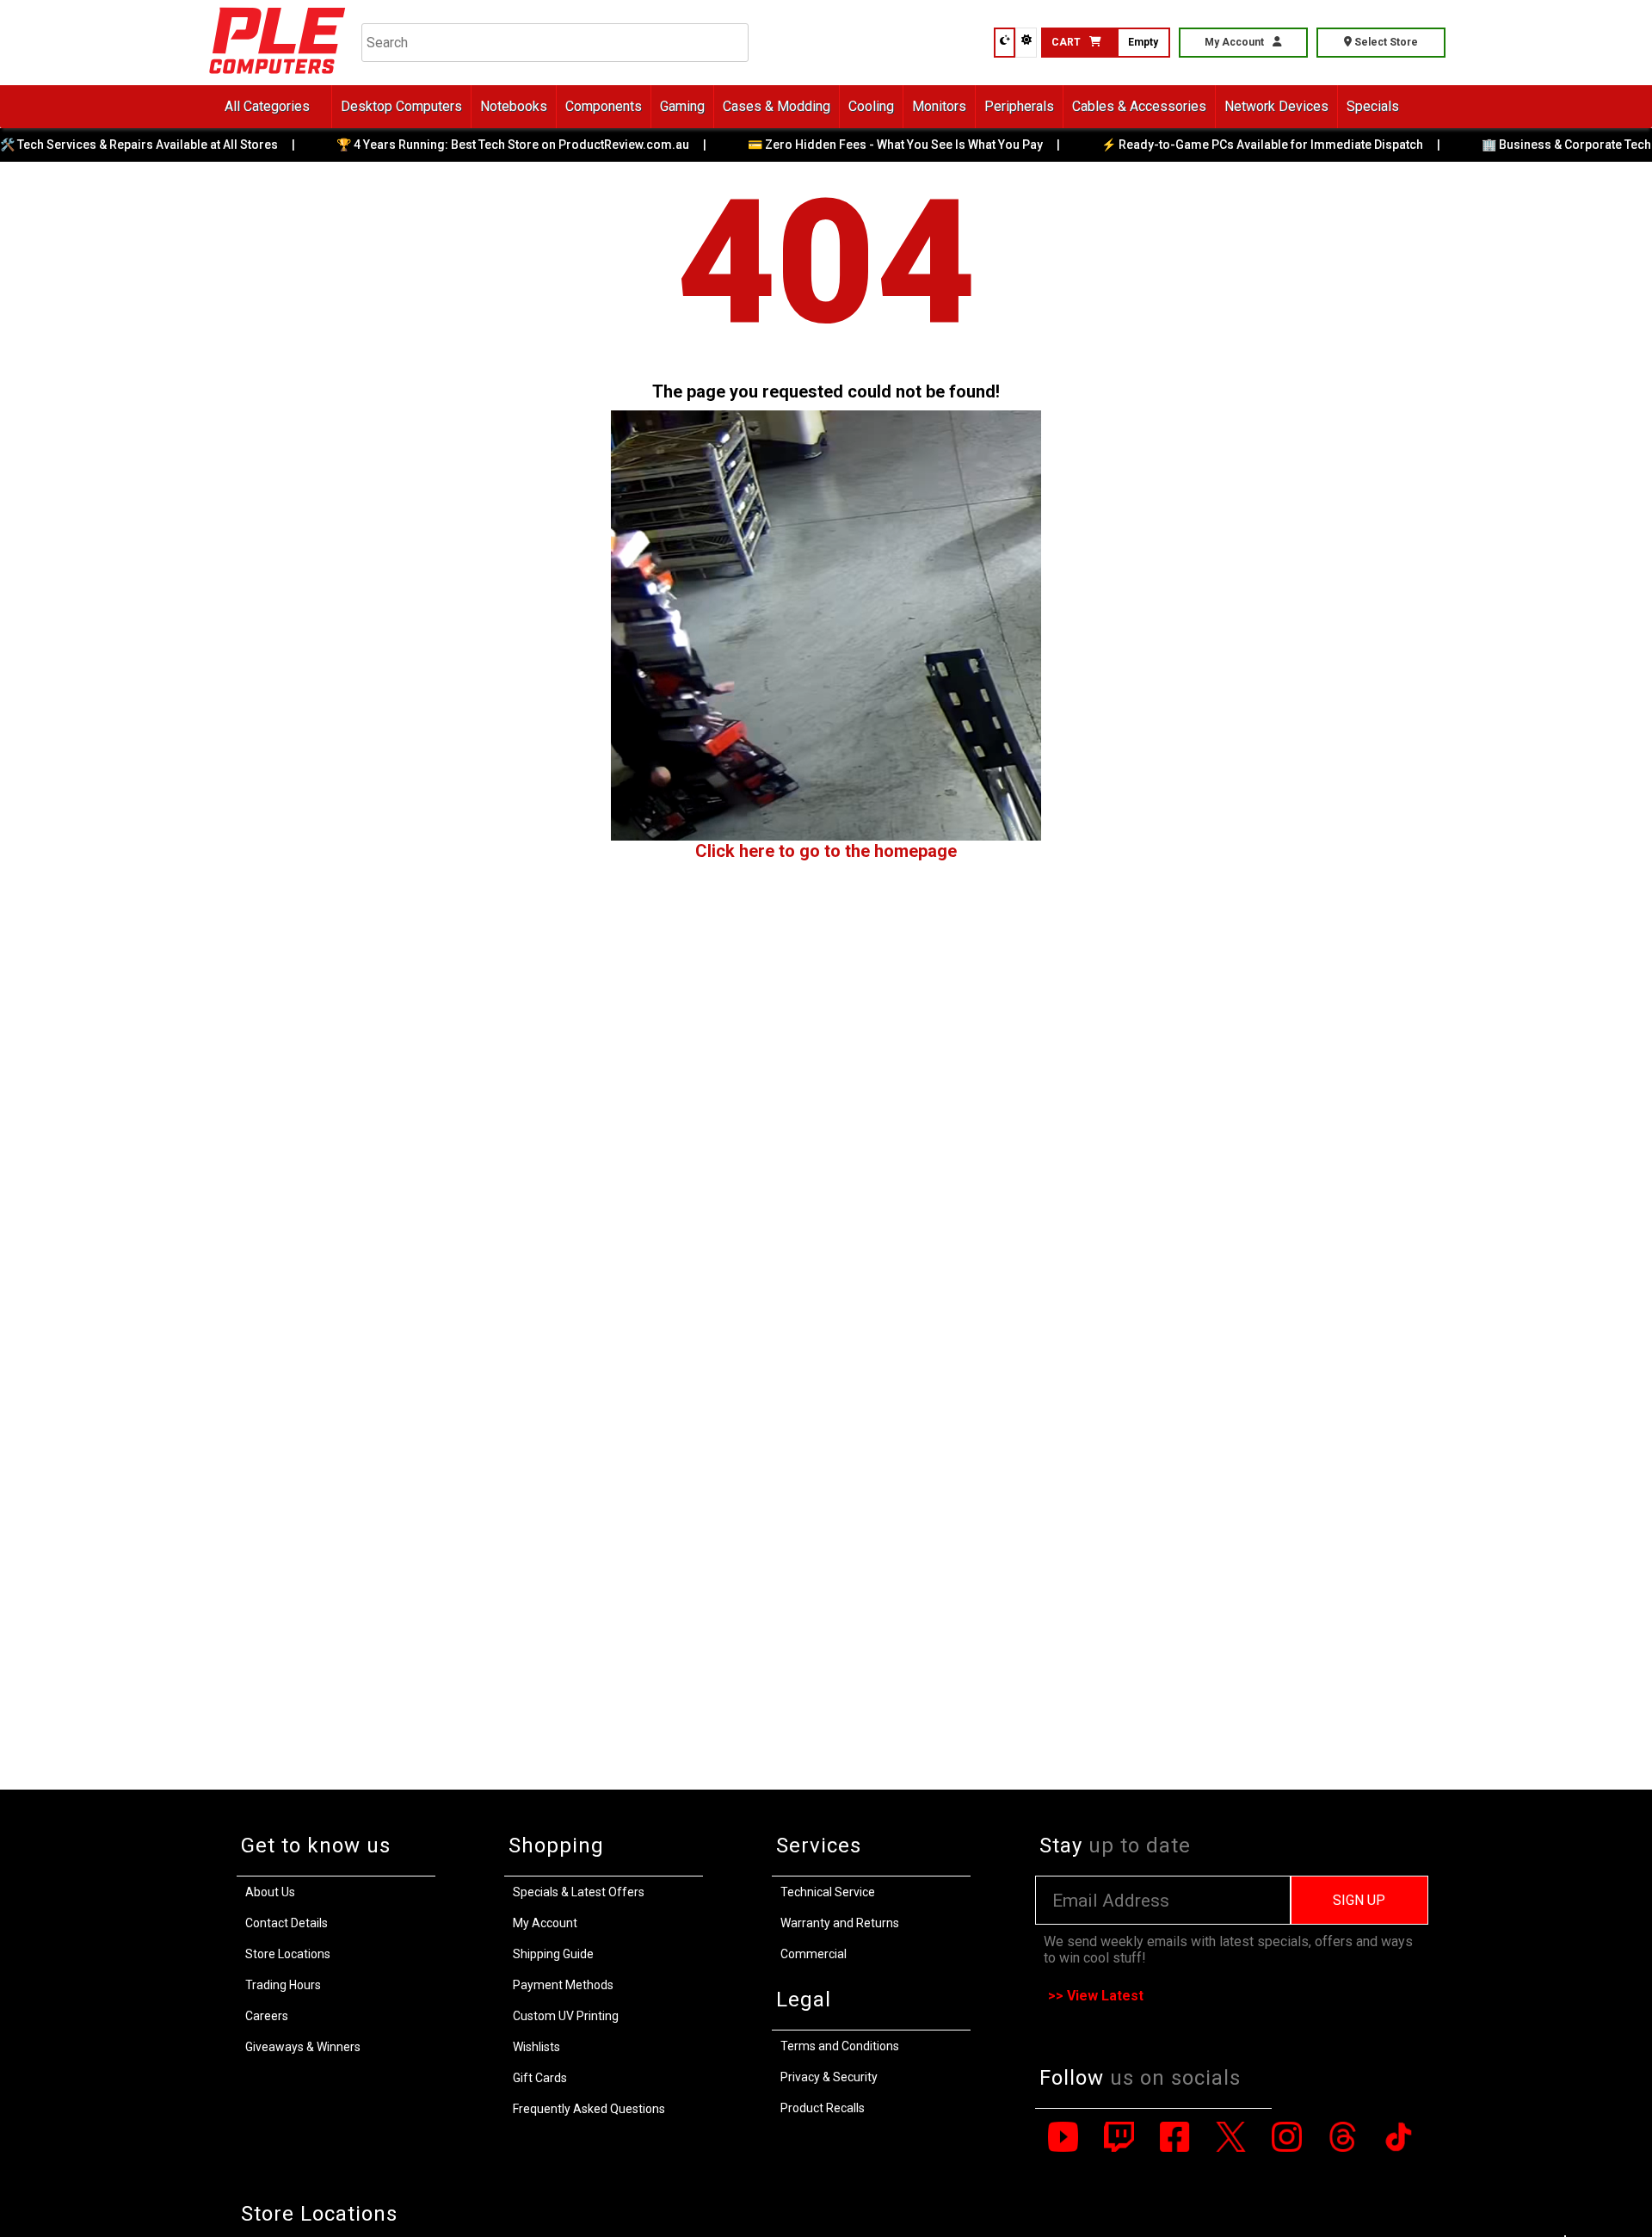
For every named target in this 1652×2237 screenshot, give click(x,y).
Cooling (871, 106)
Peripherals (1019, 106)
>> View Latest (1096, 1996)
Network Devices (1276, 106)
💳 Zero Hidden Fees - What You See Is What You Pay (858, 145)
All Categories (267, 106)
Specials (1373, 106)
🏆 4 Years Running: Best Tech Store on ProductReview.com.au (476, 145)
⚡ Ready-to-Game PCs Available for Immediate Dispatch (1225, 145)
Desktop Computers (401, 106)
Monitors (939, 106)
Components (604, 106)
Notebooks (514, 106)
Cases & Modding (777, 106)
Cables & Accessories (1139, 106)
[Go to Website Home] (277, 77)
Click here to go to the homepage (826, 851)
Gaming (682, 106)
